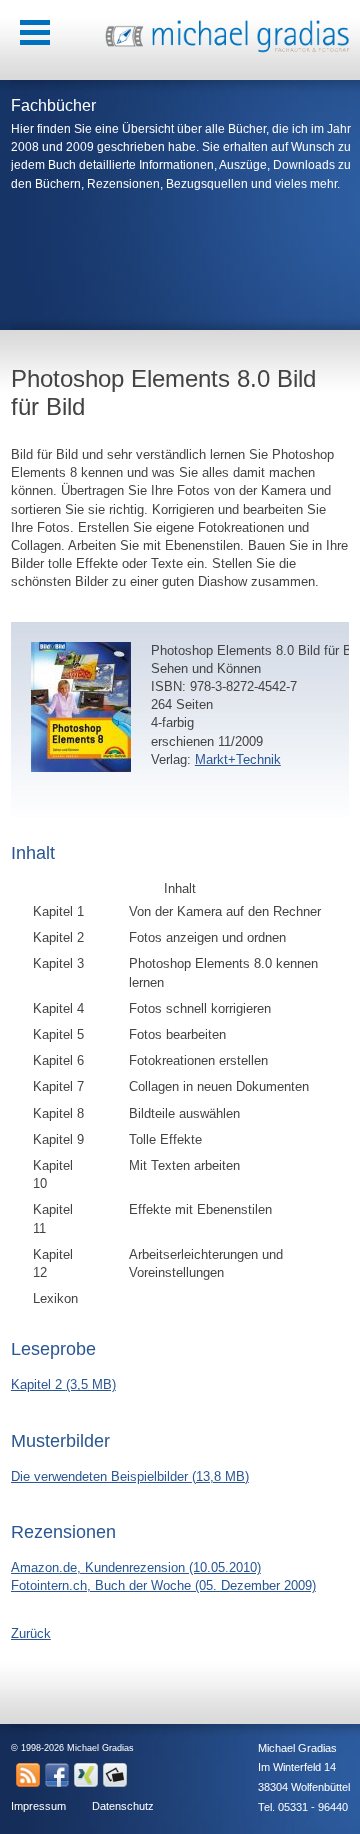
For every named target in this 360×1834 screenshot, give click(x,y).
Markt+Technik (238, 759)
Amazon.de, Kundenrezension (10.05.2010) (136, 1567)
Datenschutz (123, 1806)
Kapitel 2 (63, 1384)
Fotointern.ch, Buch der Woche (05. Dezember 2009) (163, 1585)
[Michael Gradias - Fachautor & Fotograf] (227, 49)
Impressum (38, 1806)
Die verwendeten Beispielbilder (130, 1476)
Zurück (31, 1633)
